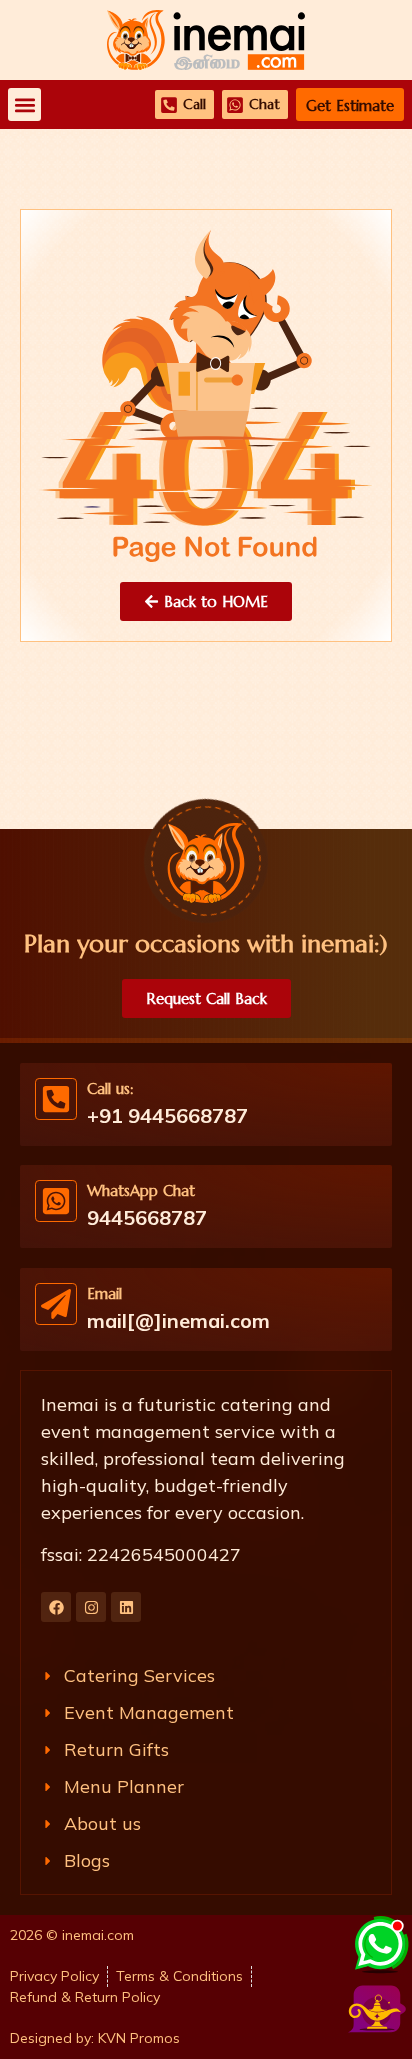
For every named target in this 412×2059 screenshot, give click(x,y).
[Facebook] (56, 1607)
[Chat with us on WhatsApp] (379, 1941)
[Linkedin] (126, 1607)
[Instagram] (91, 1607)
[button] (24, 104)
